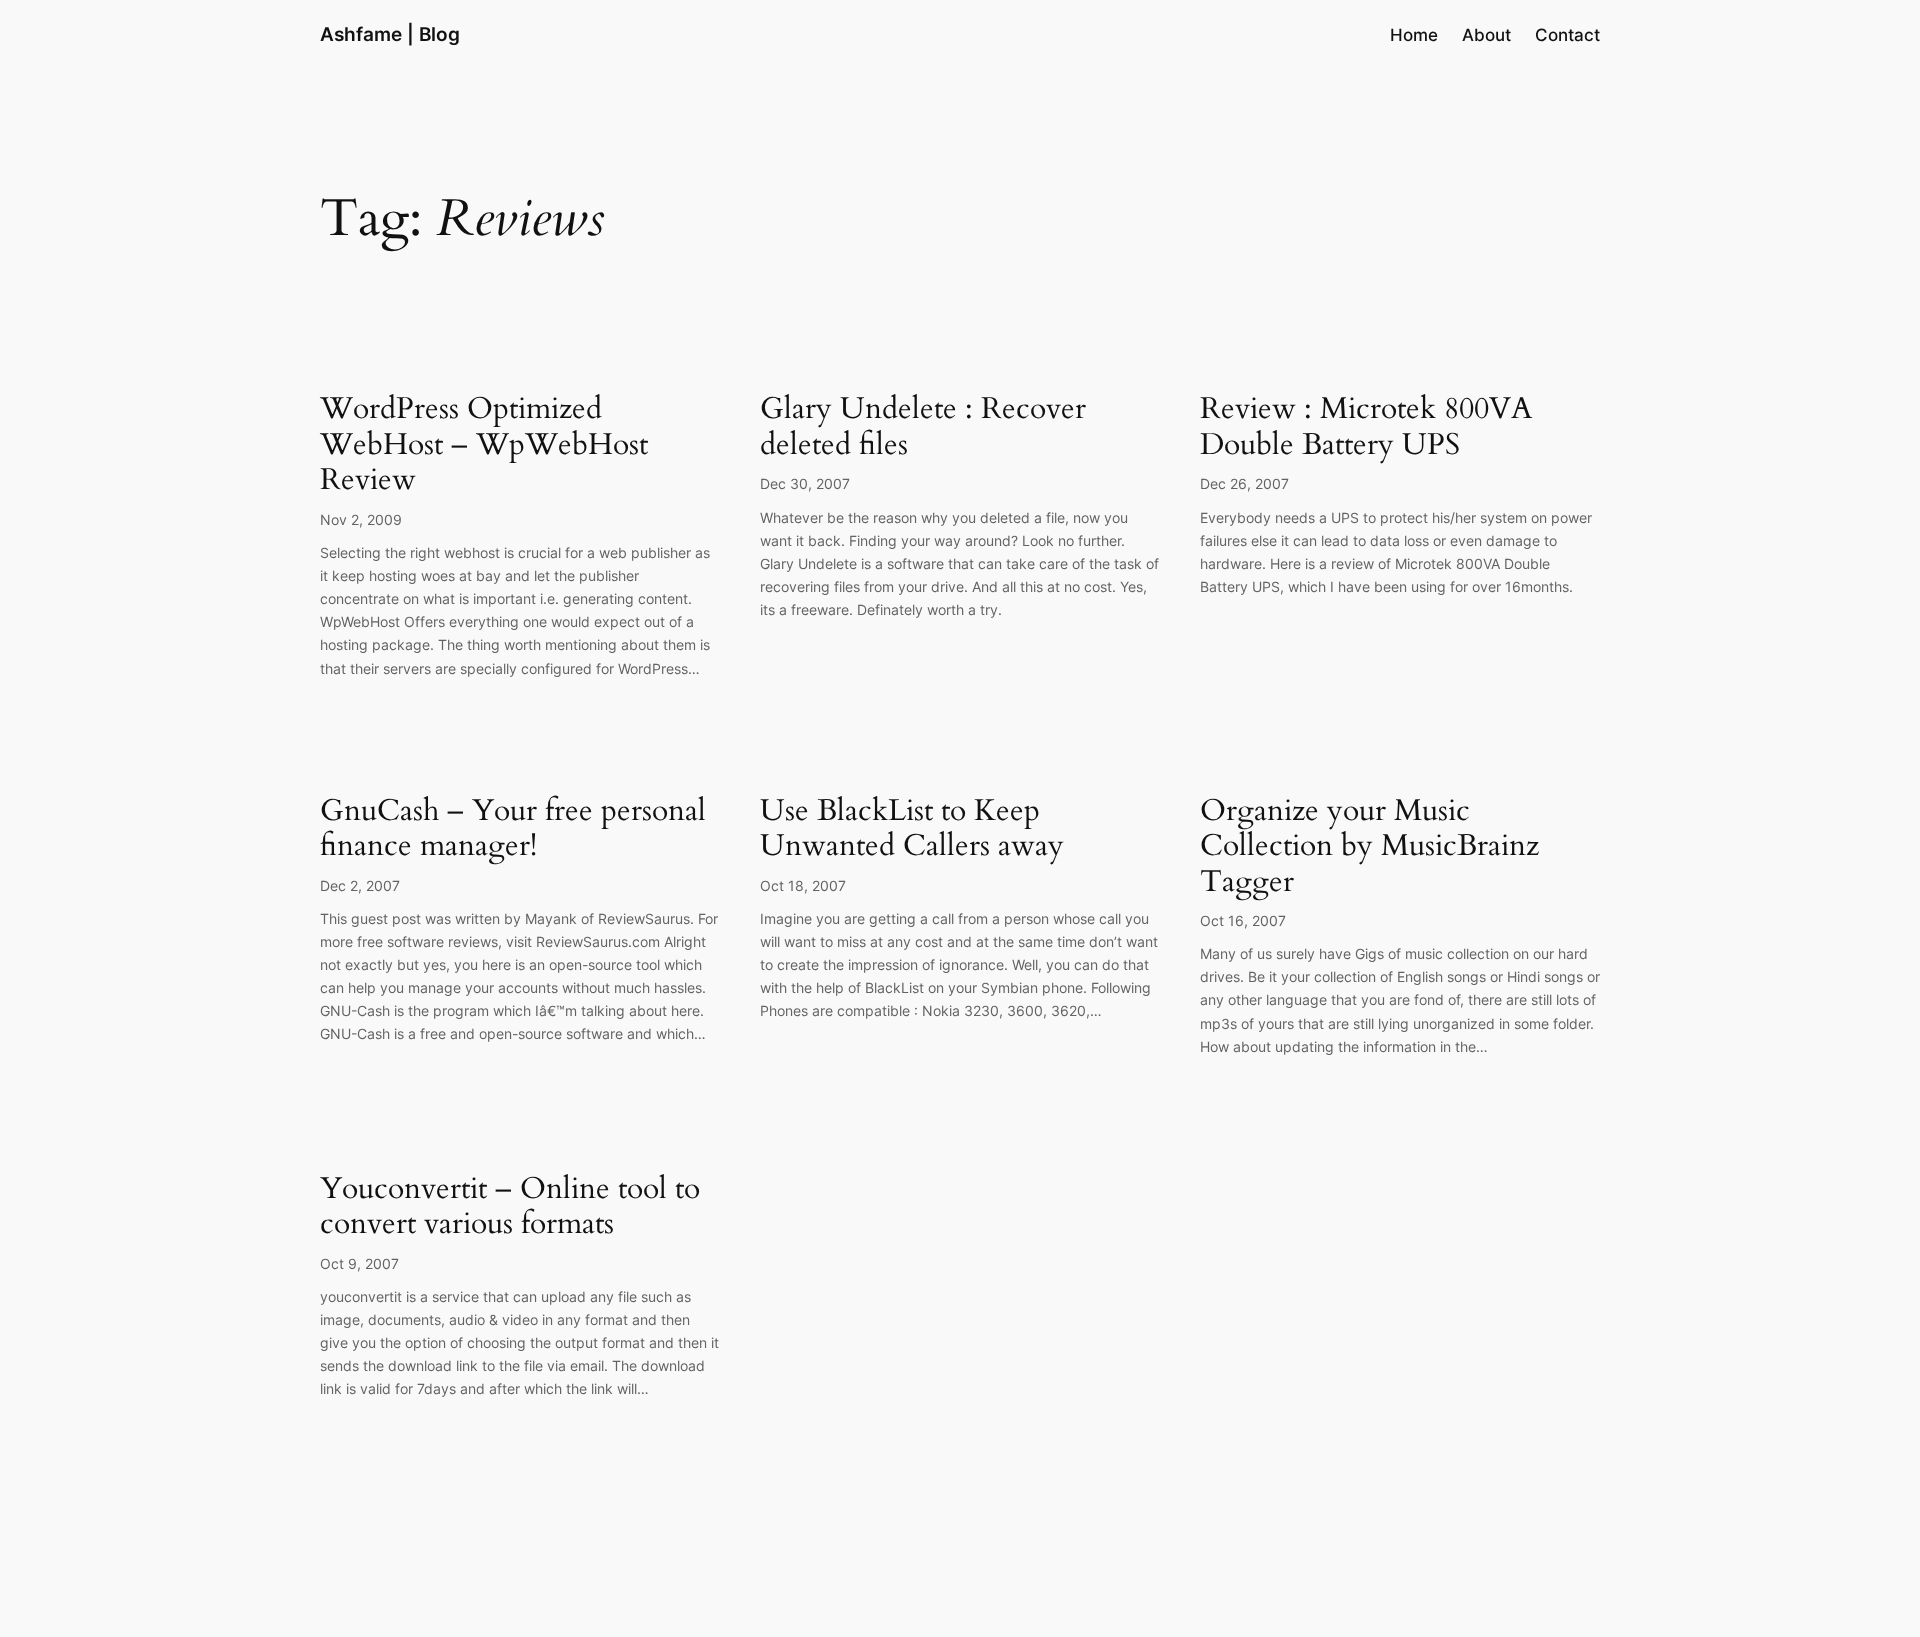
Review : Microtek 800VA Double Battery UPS (1366, 427)
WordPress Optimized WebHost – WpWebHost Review (484, 445)
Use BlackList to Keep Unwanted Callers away (912, 829)
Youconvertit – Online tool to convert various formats (510, 1207)
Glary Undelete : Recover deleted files (923, 427)
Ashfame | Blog (390, 34)
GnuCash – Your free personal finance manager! (513, 829)
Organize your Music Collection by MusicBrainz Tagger (1369, 847)
